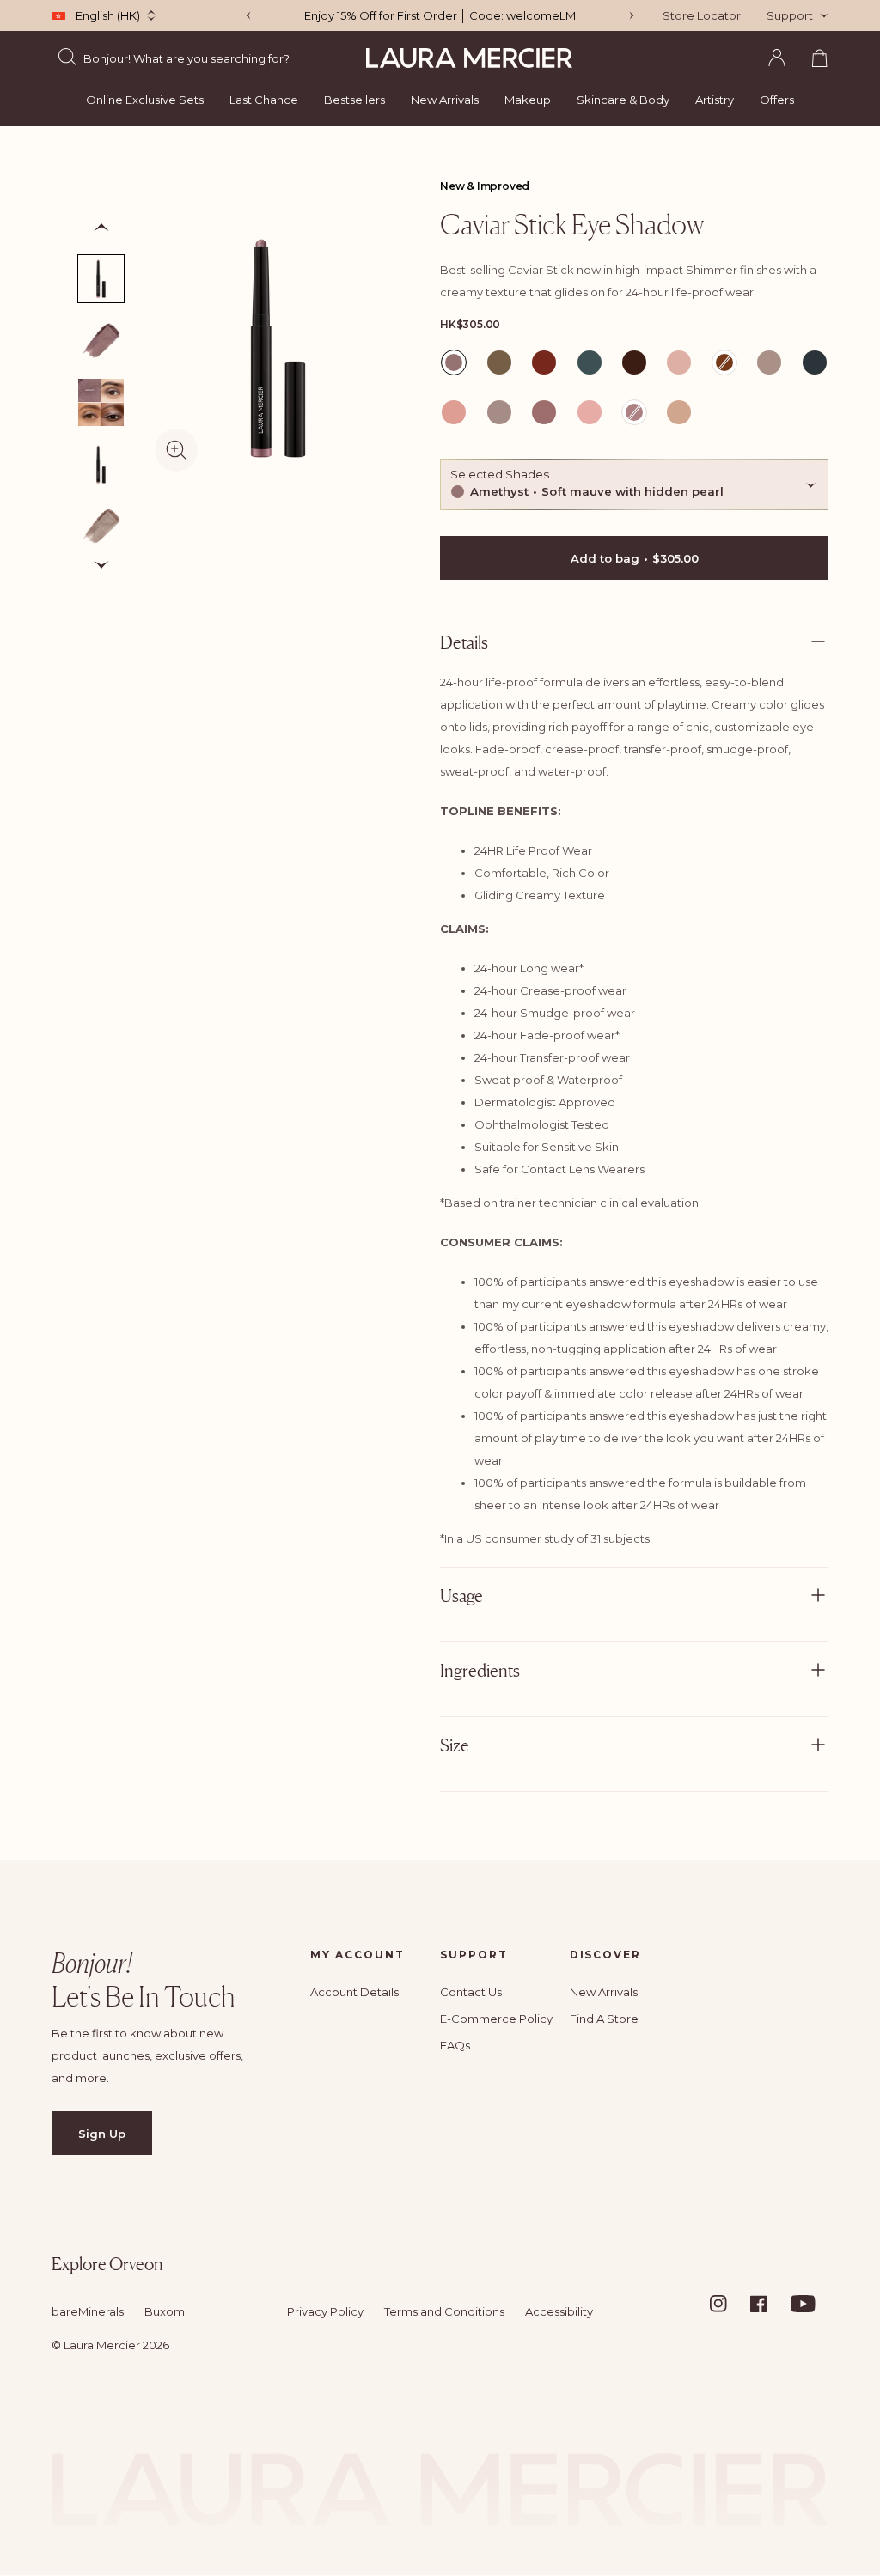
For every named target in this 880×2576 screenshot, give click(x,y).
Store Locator (702, 15)
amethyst (455, 365)
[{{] (632, 15)
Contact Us (471, 1992)
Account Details (354, 1992)
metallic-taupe (679, 365)
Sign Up (102, 2134)
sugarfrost (679, 411)
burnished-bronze (544, 365)
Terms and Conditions (444, 2311)
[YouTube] (810, 2304)
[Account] (777, 58)
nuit (813, 362)
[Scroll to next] (101, 565)
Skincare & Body (623, 100)
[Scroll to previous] (101, 228)
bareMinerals (88, 2311)
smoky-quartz (499, 414)
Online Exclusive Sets (145, 100)
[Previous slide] (248, 15)
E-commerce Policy (496, 2019)
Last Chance (264, 100)
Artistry (715, 100)
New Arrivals (445, 100)
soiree (544, 411)
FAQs (455, 2045)
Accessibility (559, 2311)
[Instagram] (729, 2304)
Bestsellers (354, 100)
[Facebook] (769, 2304)
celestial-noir (590, 365)
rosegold (454, 411)
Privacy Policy (325, 2311)
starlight (590, 411)
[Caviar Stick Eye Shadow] (101, 464)
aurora (499, 362)
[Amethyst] (101, 279)
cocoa (634, 362)
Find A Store (604, 2019)
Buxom (165, 2311)
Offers (777, 100)
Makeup (528, 100)
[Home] (469, 58)
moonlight (769, 362)
